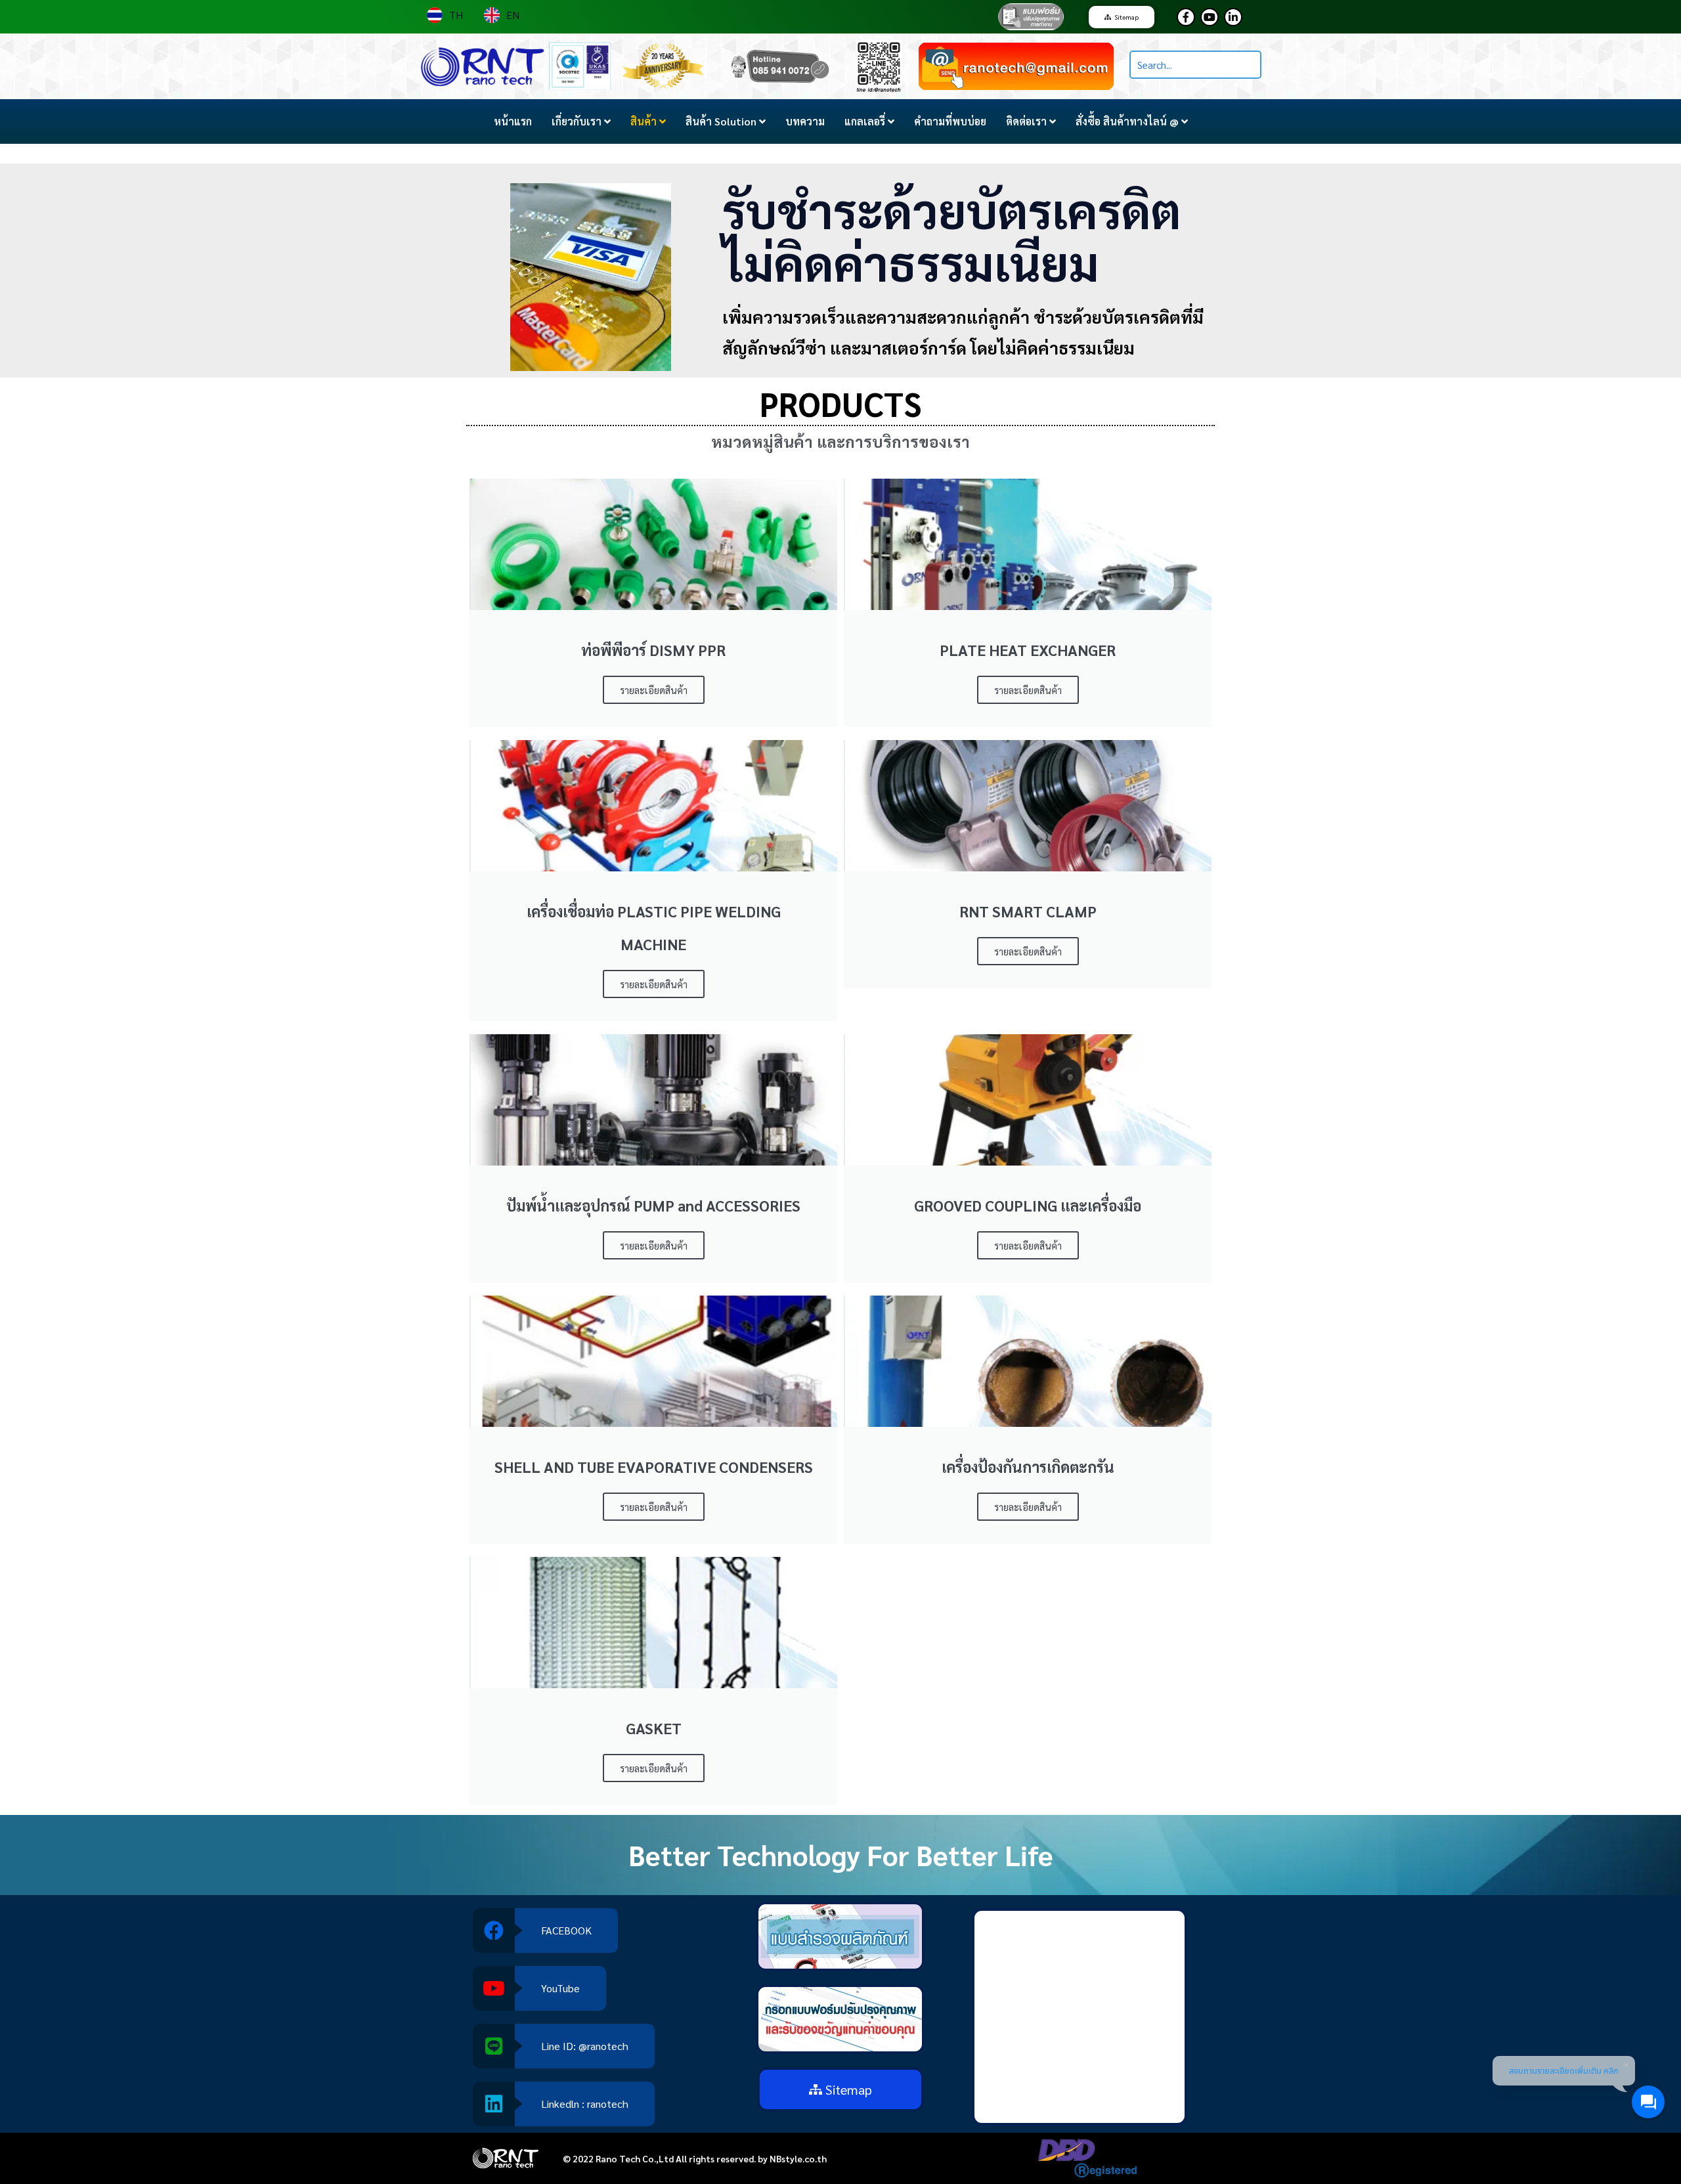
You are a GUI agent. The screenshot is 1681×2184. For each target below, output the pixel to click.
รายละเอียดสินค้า (654, 690)
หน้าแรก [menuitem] (513, 121)
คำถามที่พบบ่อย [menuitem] (950, 121)
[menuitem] (581, 121)
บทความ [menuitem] (805, 121)
